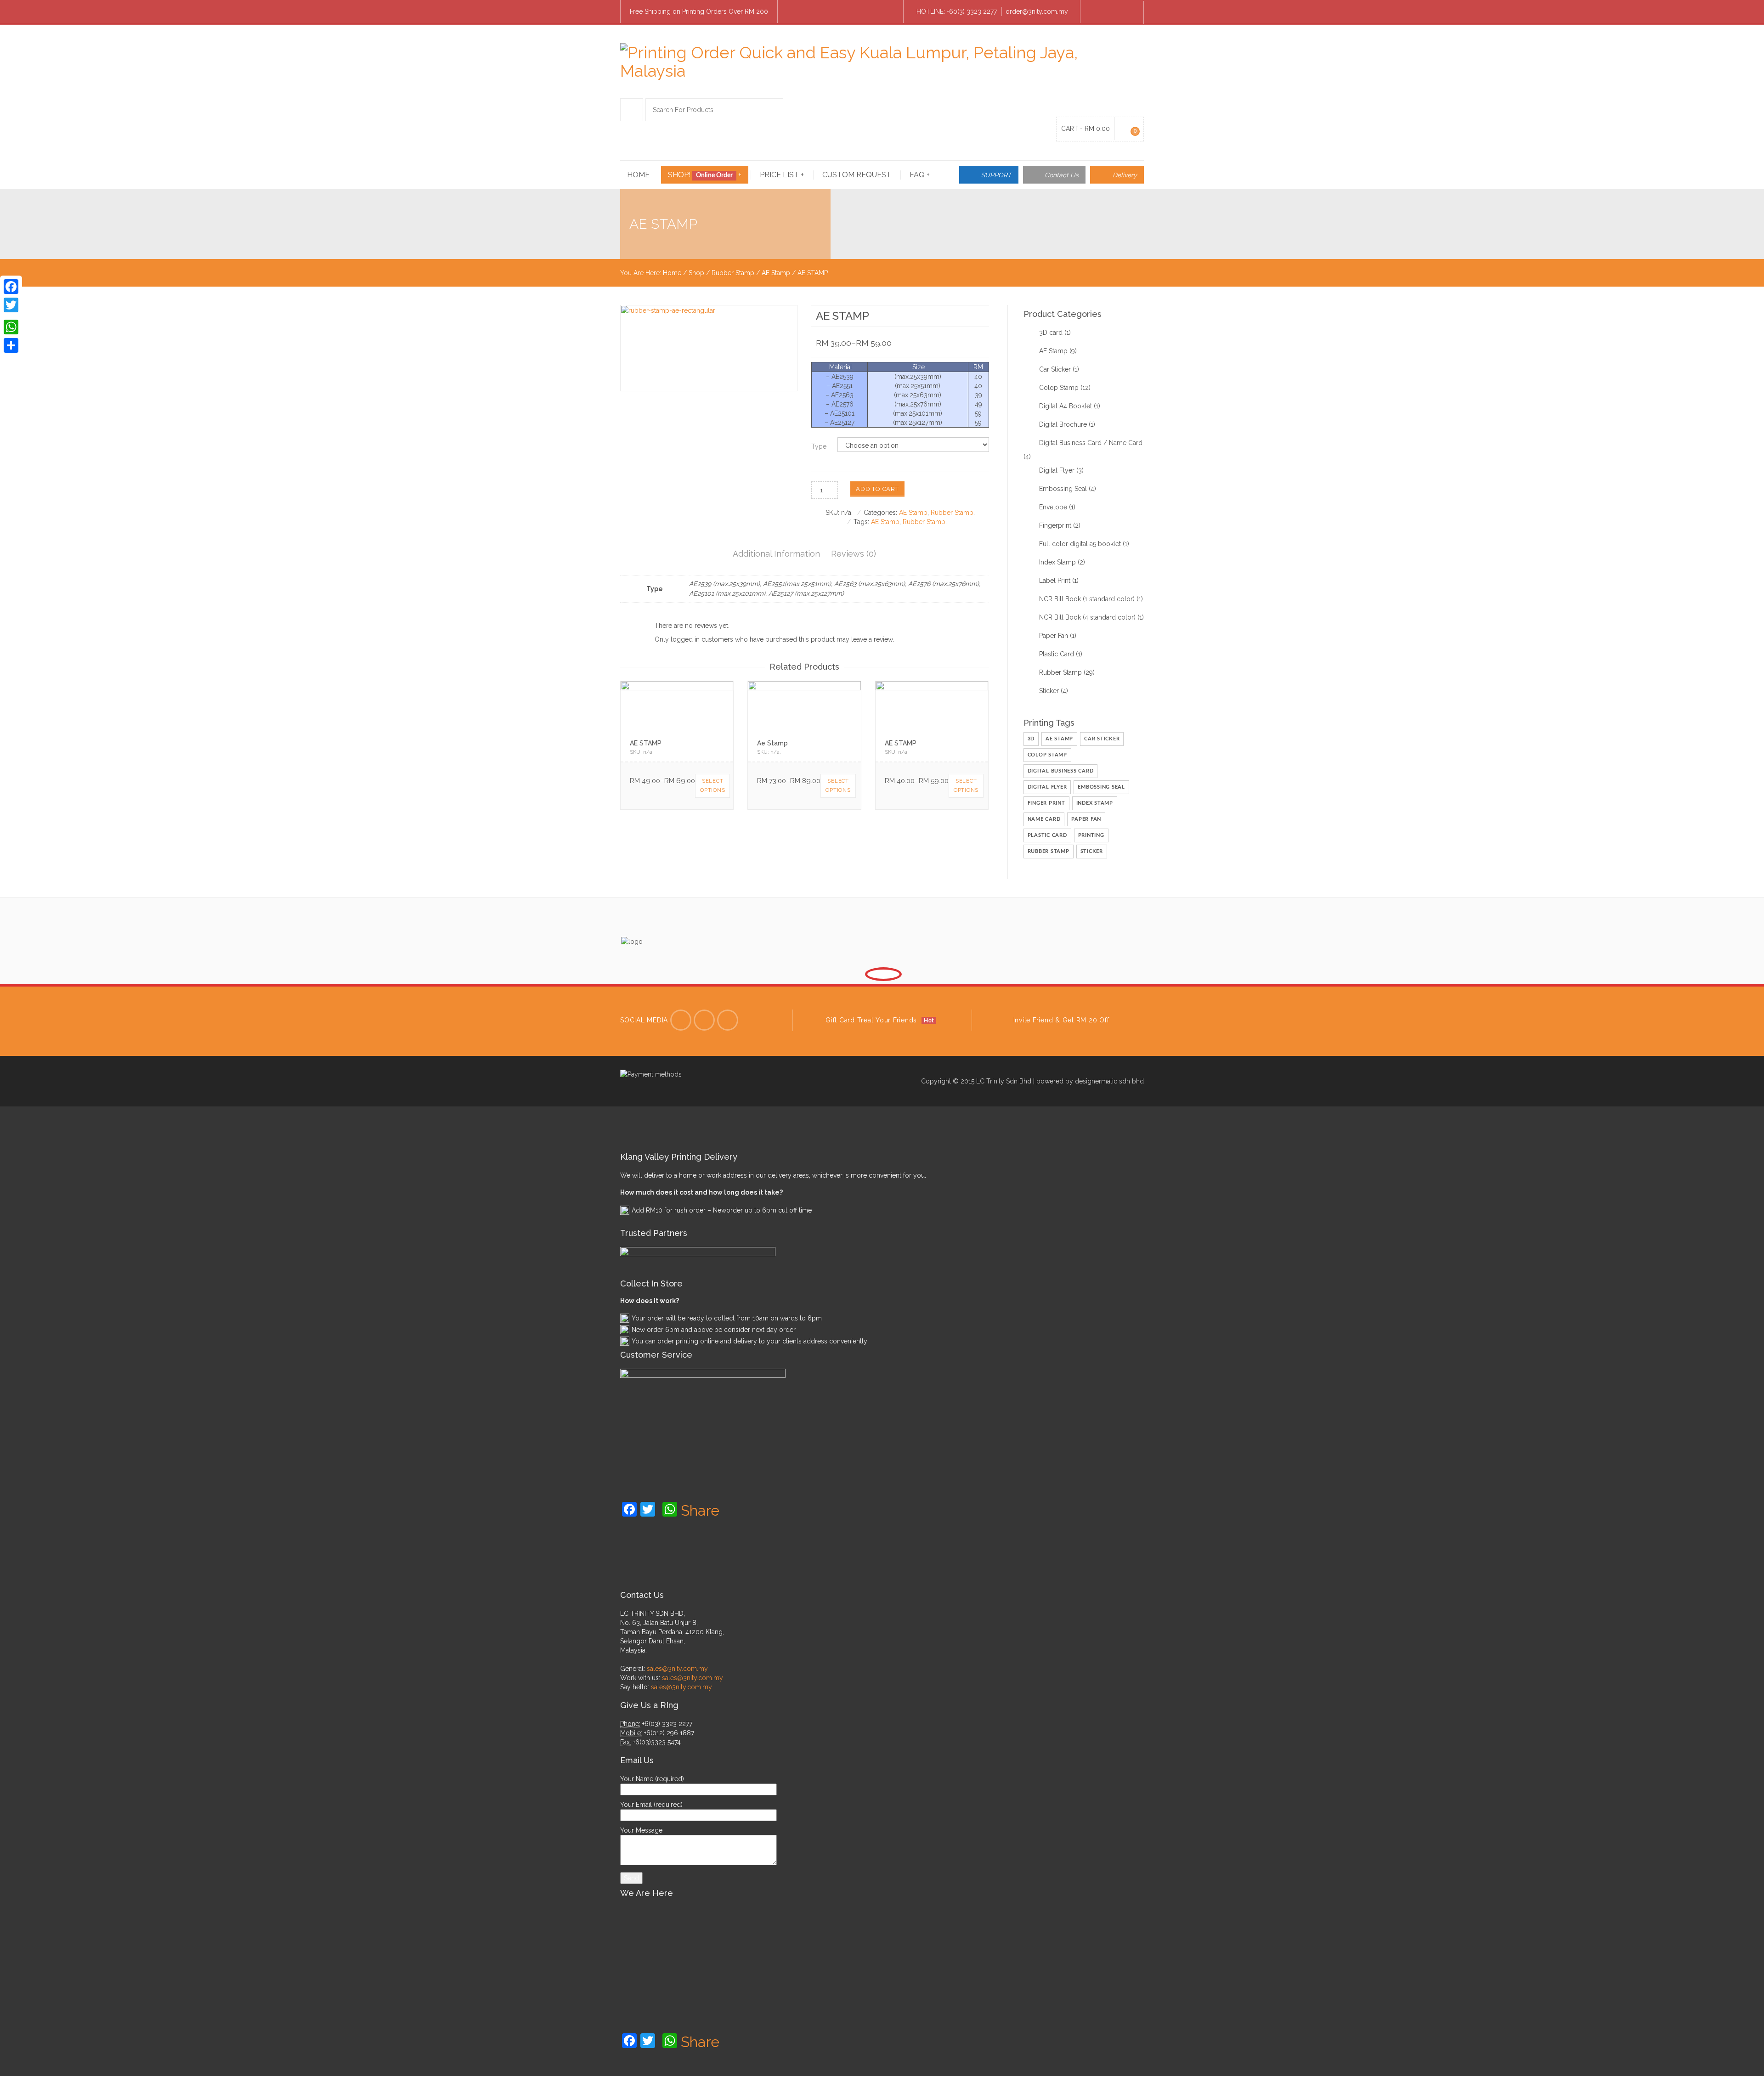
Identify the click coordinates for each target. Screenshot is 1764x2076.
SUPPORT (996, 175)
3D (1031, 739)
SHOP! (705, 175)
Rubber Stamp (733, 273)
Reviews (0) (854, 554)
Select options (712, 786)
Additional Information (776, 554)
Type (819, 446)
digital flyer (1047, 787)
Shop (696, 273)
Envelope (1053, 507)
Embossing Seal (1063, 489)
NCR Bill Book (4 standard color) (1087, 617)
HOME (638, 175)
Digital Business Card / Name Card (1091, 443)
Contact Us (1062, 175)
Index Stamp (1057, 562)
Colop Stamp (1059, 388)
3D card (1051, 333)
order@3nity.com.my (1037, 11)
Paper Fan (1054, 636)
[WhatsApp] (11, 327)
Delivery (1125, 175)
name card (1044, 819)
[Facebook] (1096, 12)
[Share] (11, 345)
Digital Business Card (1061, 771)
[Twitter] (681, 1020)
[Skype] (1112, 12)
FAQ (920, 175)
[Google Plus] (1128, 12)
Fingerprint (1055, 525)
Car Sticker (1055, 369)
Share (700, 1511)
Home (672, 273)
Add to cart (877, 489)
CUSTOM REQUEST (857, 175)
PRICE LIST (782, 175)
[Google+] (11, 316)
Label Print (1055, 581)
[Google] (728, 1020)
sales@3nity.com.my (677, 1669)
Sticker (1049, 691)
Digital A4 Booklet (1066, 406)
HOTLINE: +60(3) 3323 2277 (957, 11)
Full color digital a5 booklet (1080, 544)
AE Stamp (776, 273)
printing (1091, 835)
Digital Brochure (1063, 424)
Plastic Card (1057, 654)
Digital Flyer (1057, 470)
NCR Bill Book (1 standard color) (1087, 599)
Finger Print (1046, 803)
